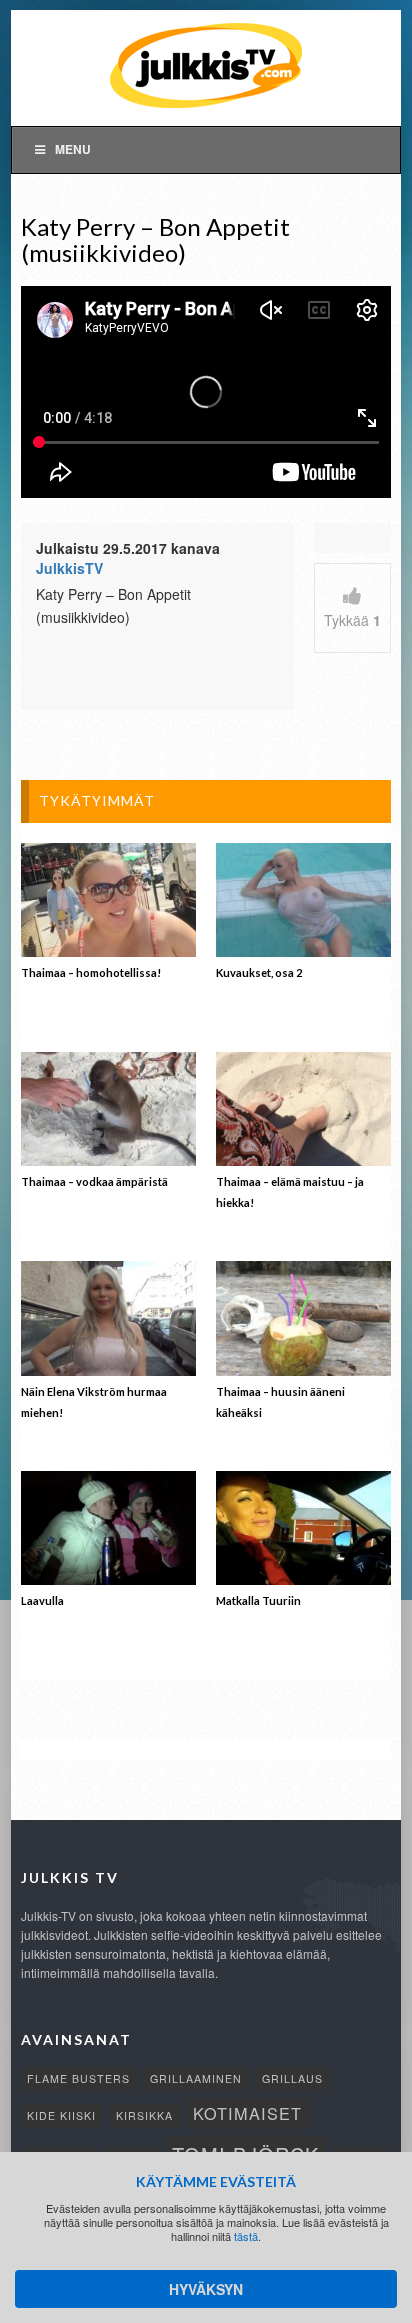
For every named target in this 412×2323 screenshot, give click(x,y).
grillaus (292, 2078)
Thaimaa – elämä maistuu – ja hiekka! (290, 1192)
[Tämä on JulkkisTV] (206, 64)
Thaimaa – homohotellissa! (91, 972)
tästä (246, 2236)
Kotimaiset (247, 2113)
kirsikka (144, 2115)
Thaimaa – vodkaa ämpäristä (94, 1181)
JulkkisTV (69, 568)
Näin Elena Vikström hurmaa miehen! (94, 1402)
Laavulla (42, 1600)
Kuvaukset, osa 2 (259, 972)
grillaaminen (196, 2078)
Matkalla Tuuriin (258, 1600)
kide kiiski (61, 2115)
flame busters (78, 2078)
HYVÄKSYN (206, 2289)
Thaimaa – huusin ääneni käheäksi (280, 1402)
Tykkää (352, 620)
